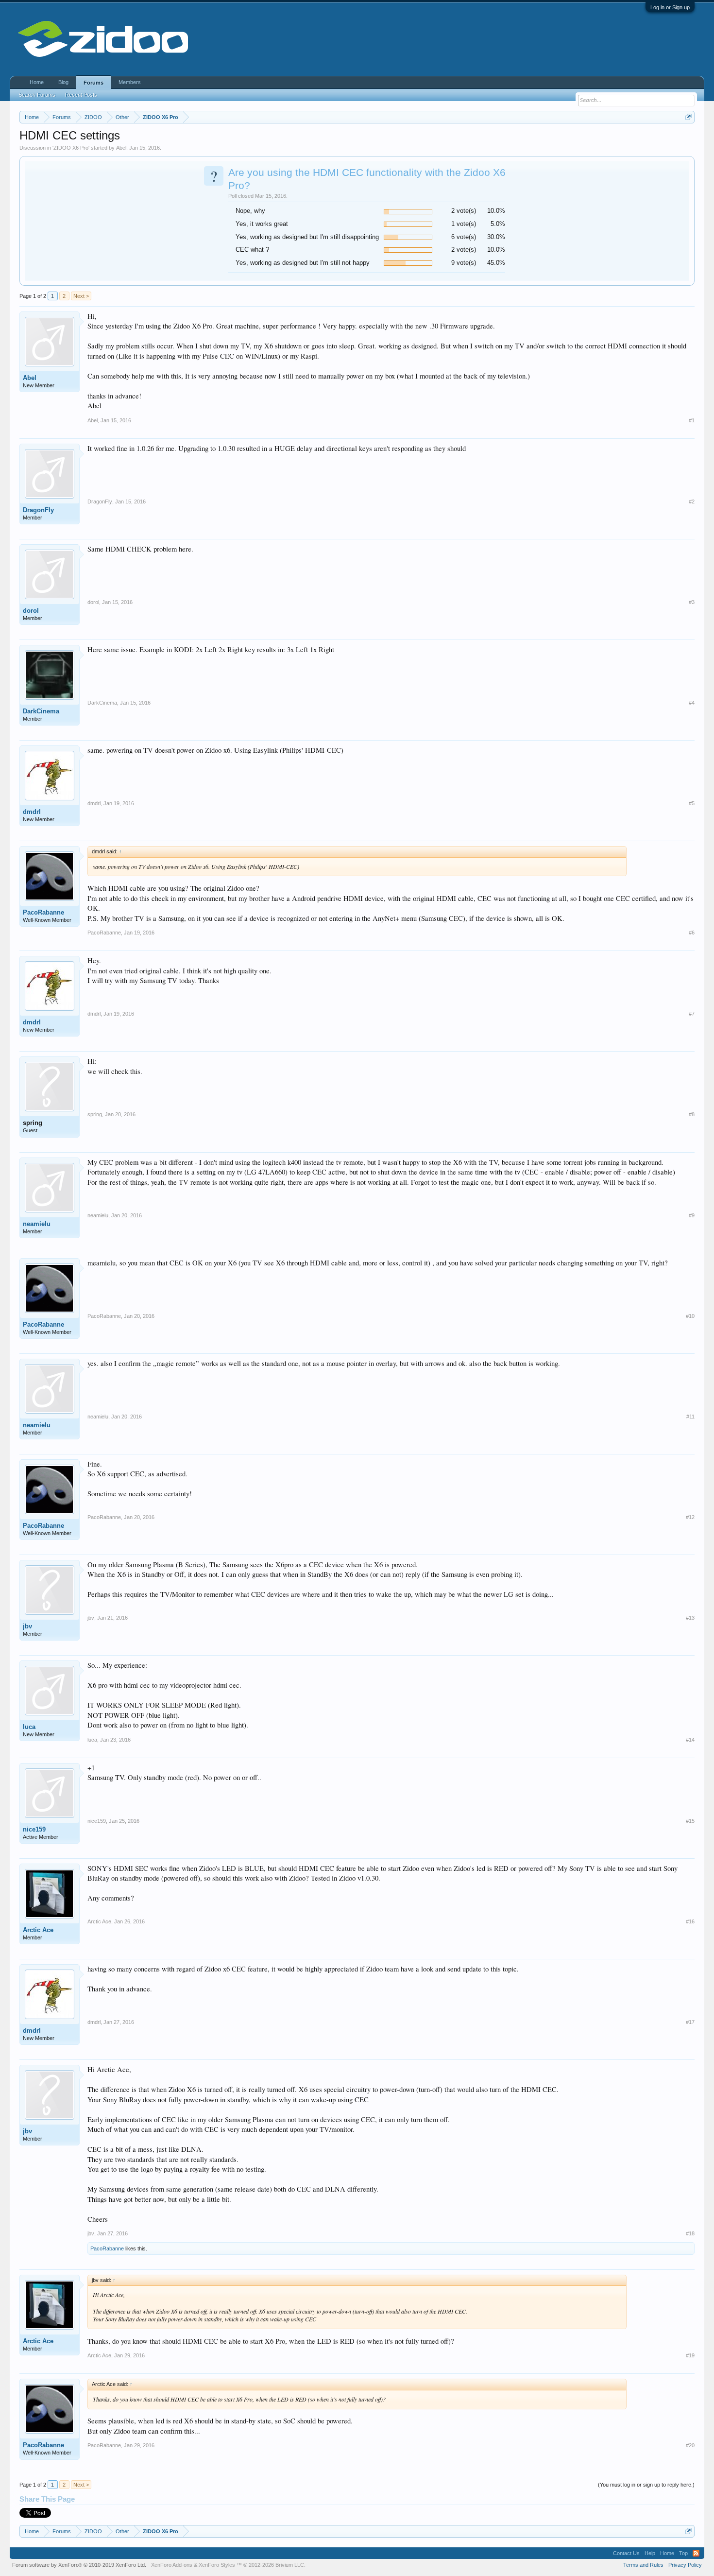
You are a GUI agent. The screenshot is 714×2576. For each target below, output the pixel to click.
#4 (692, 703)
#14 (690, 1740)
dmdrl (32, 812)
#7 (692, 1014)
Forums (93, 83)
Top (683, 2553)
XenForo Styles (217, 2565)
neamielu (37, 1224)
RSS (696, 2553)
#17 (690, 2022)
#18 (690, 2233)
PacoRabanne (43, 912)
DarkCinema (41, 711)
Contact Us (626, 2553)
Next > (81, 296)
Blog (63, 82)
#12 (690, 1517)
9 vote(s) (464, 263)
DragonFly (38, 510)
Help (650, 2553)
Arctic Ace (38, 1930)
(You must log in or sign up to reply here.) (646, 2485)
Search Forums (37, 95)
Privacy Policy (685, 2565)
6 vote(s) (464, 237)
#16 (690, 1921)
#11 (690, 1417)
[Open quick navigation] (688, 117)
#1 (692, 420)
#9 (692, 1215)
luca (29, 1727)
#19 (690, 2355)
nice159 (34, 1829)
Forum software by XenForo (79, 2565)
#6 (692, 933)
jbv (27, 1626)
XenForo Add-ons (172, 2565)
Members (130, 82)
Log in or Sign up (670, 7)
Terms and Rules (643, 2565)
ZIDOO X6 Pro (71, 148)
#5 (692, 803)
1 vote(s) (464, 224)
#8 (692, 1114)
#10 (690, 1316)
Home (37, 82)
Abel (121, 148)
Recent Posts (81, 95)
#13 (690, 1618)
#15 (690, 1821)
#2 (692, 501)
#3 (692, 602)
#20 (690, 2445)
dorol (31, 611)
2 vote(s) (464, 211)
